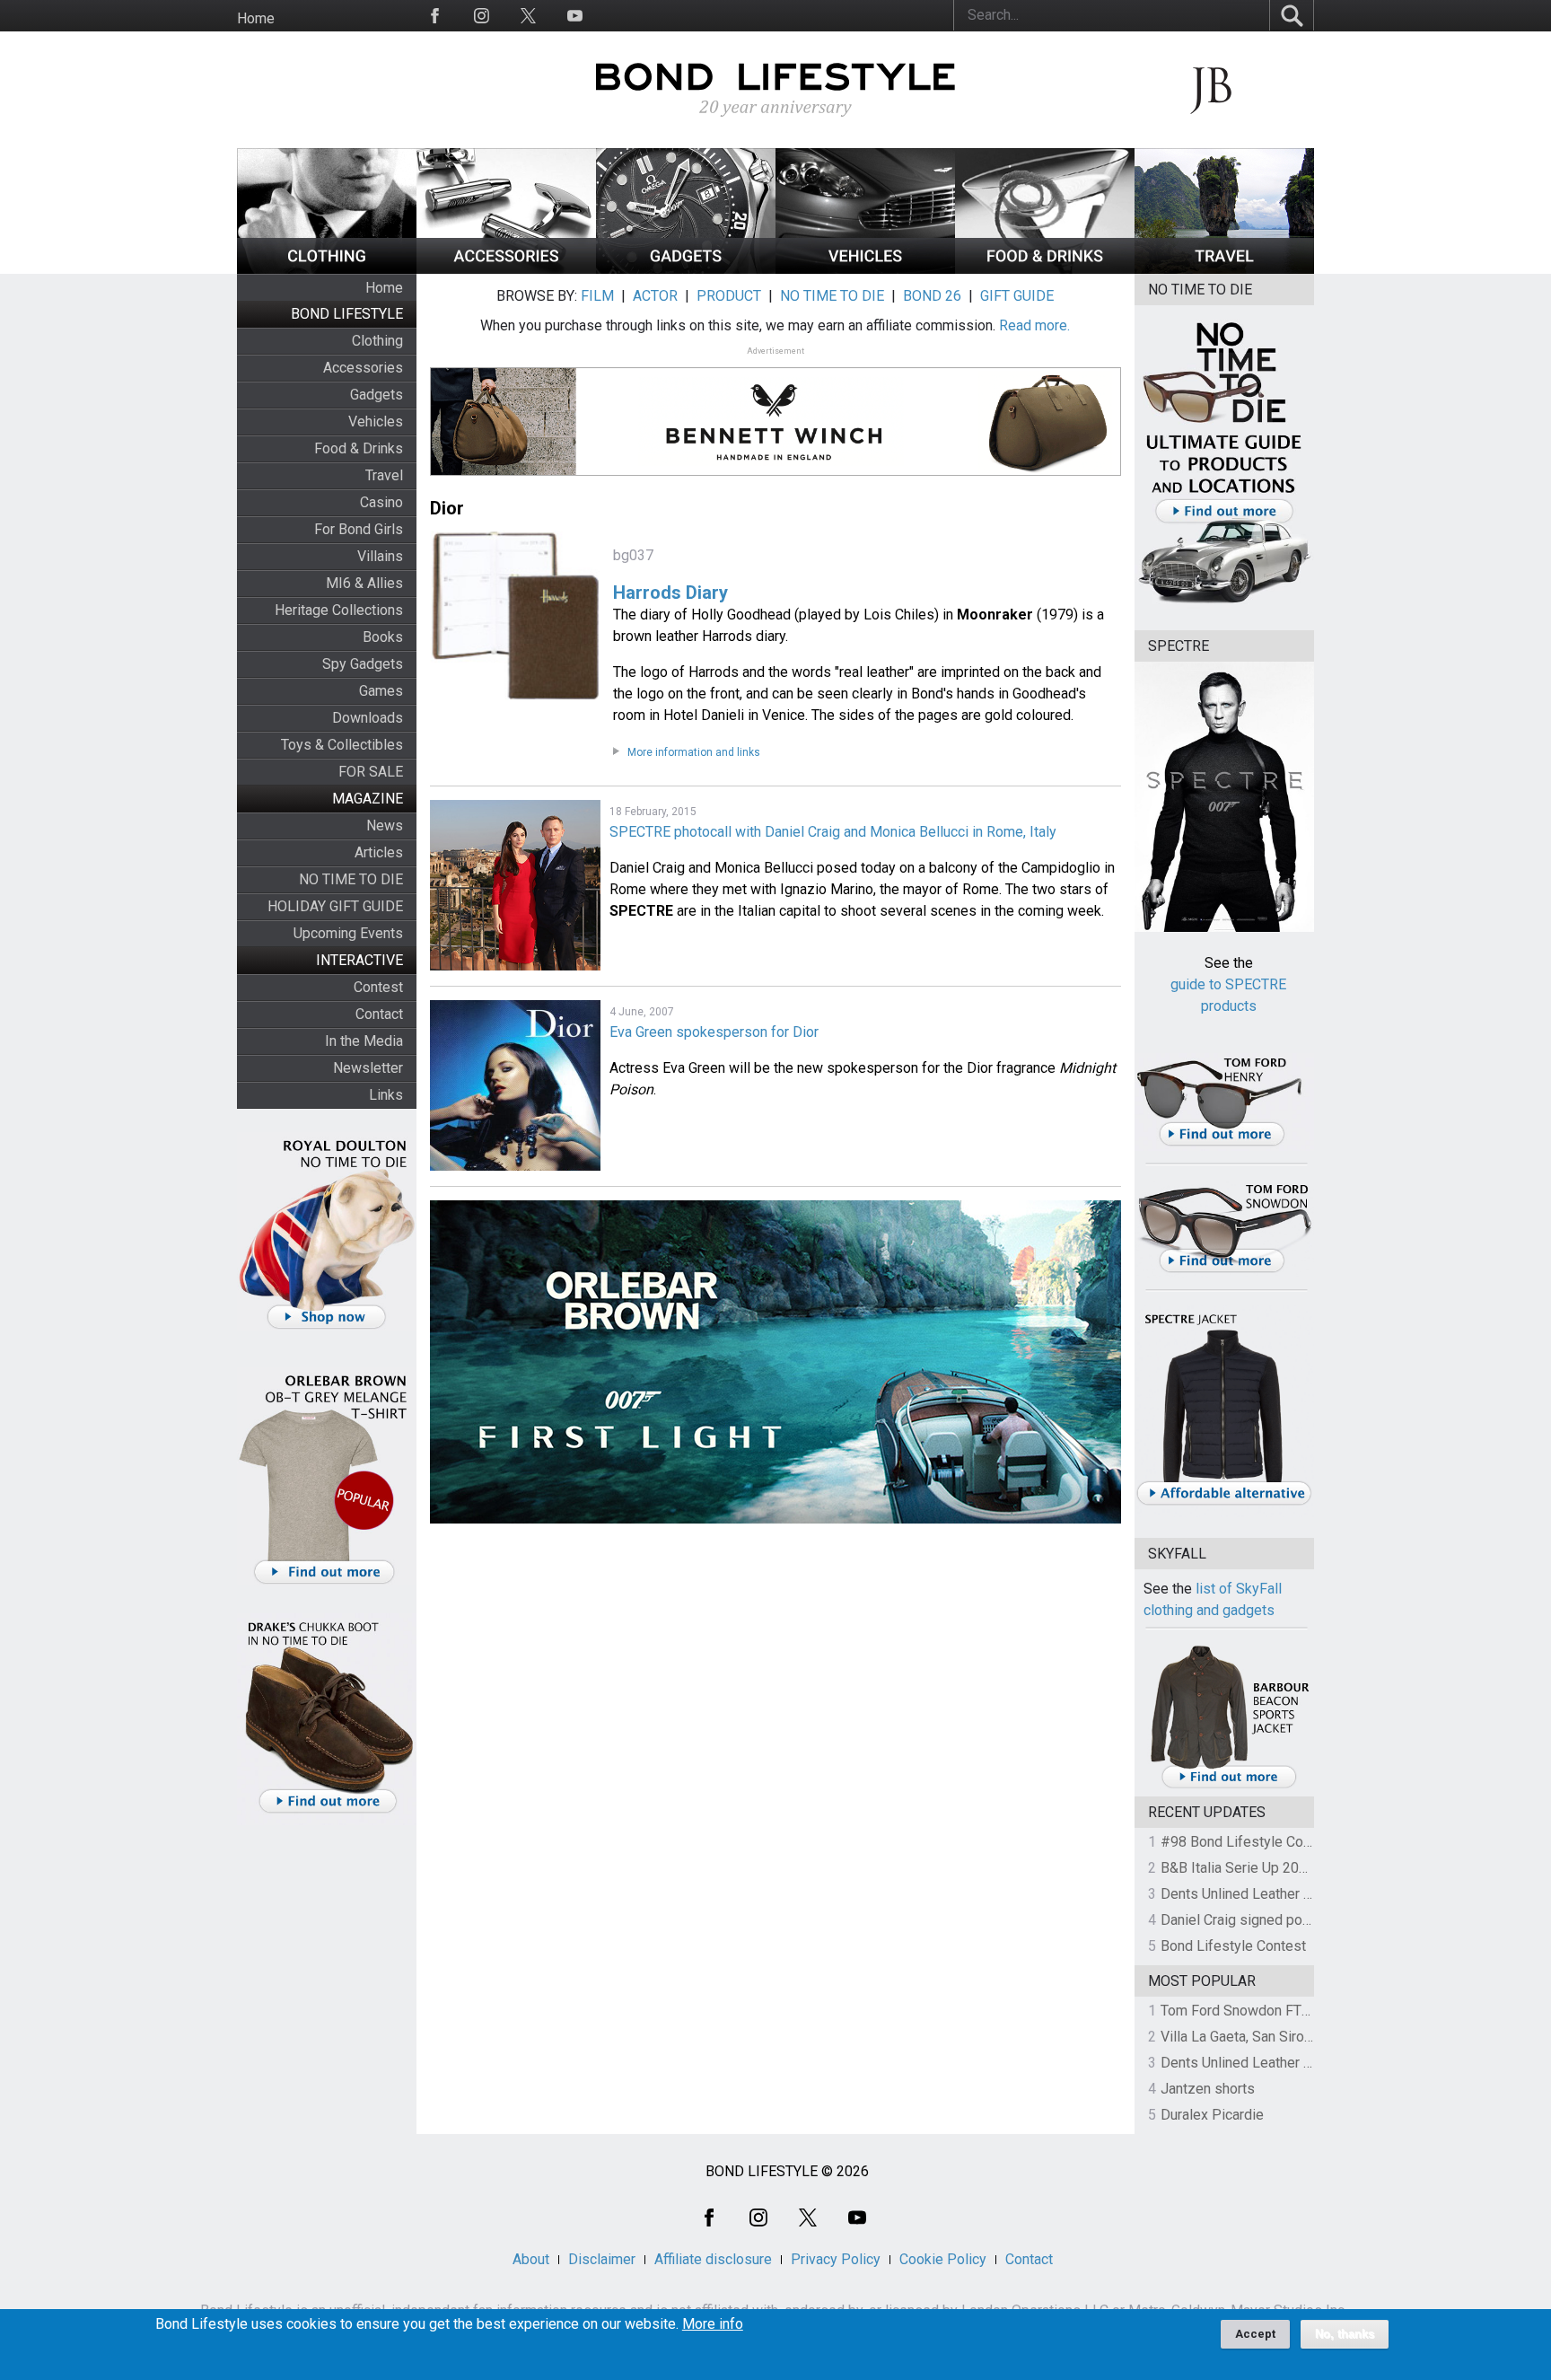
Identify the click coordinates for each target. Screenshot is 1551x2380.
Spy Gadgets (363, 664)
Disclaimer (602, 2259)
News (385, 826)
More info (713, 2324)
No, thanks (1345, 2334)
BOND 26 (932, 296)
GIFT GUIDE (1017, 296)
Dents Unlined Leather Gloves (1254, 1894)
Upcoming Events (348, 933)
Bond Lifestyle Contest (1233, 1946)
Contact (379, 1014)
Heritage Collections (339, 610)
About (531, 2259)
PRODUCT (729, 296)
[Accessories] (506, 269)
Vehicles (376, 422)
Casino (381, 502)
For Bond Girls (359, 529)
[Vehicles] (865, 269)
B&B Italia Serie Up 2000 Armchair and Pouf (1297, 1868)
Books (383, 637)
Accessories (363, 368)
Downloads (368, 718)
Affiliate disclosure (713, 2259)
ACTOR (655, 296)
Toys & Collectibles (342, 745)
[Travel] (1224, 269)
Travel (384, 475)
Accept (1255, 2334)
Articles (379, 852)
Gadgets (377, 395)
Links (386, 1095)
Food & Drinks (359, 448)
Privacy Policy (836, 2259)
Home (256, 18)
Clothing (377, 341)
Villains (380, 556)
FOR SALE (371, 772)
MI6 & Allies (364, 583)
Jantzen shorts (1208, 2089)
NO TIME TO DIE (351, 879)
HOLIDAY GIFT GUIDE (335, 906)
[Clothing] (327, 269)
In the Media (364, 1041)
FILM (597, 296)
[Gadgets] (686, 269)
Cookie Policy (943, 2259)
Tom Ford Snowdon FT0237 (1247, 2011)
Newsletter (368, 1068)
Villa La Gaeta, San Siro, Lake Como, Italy (1288, 2037)
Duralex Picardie (1212, 2115)
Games (381, 691)
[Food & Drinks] (1045, 269)
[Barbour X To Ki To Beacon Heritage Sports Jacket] (1229, 1785)
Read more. (1034, 325)
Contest (378, 987)
